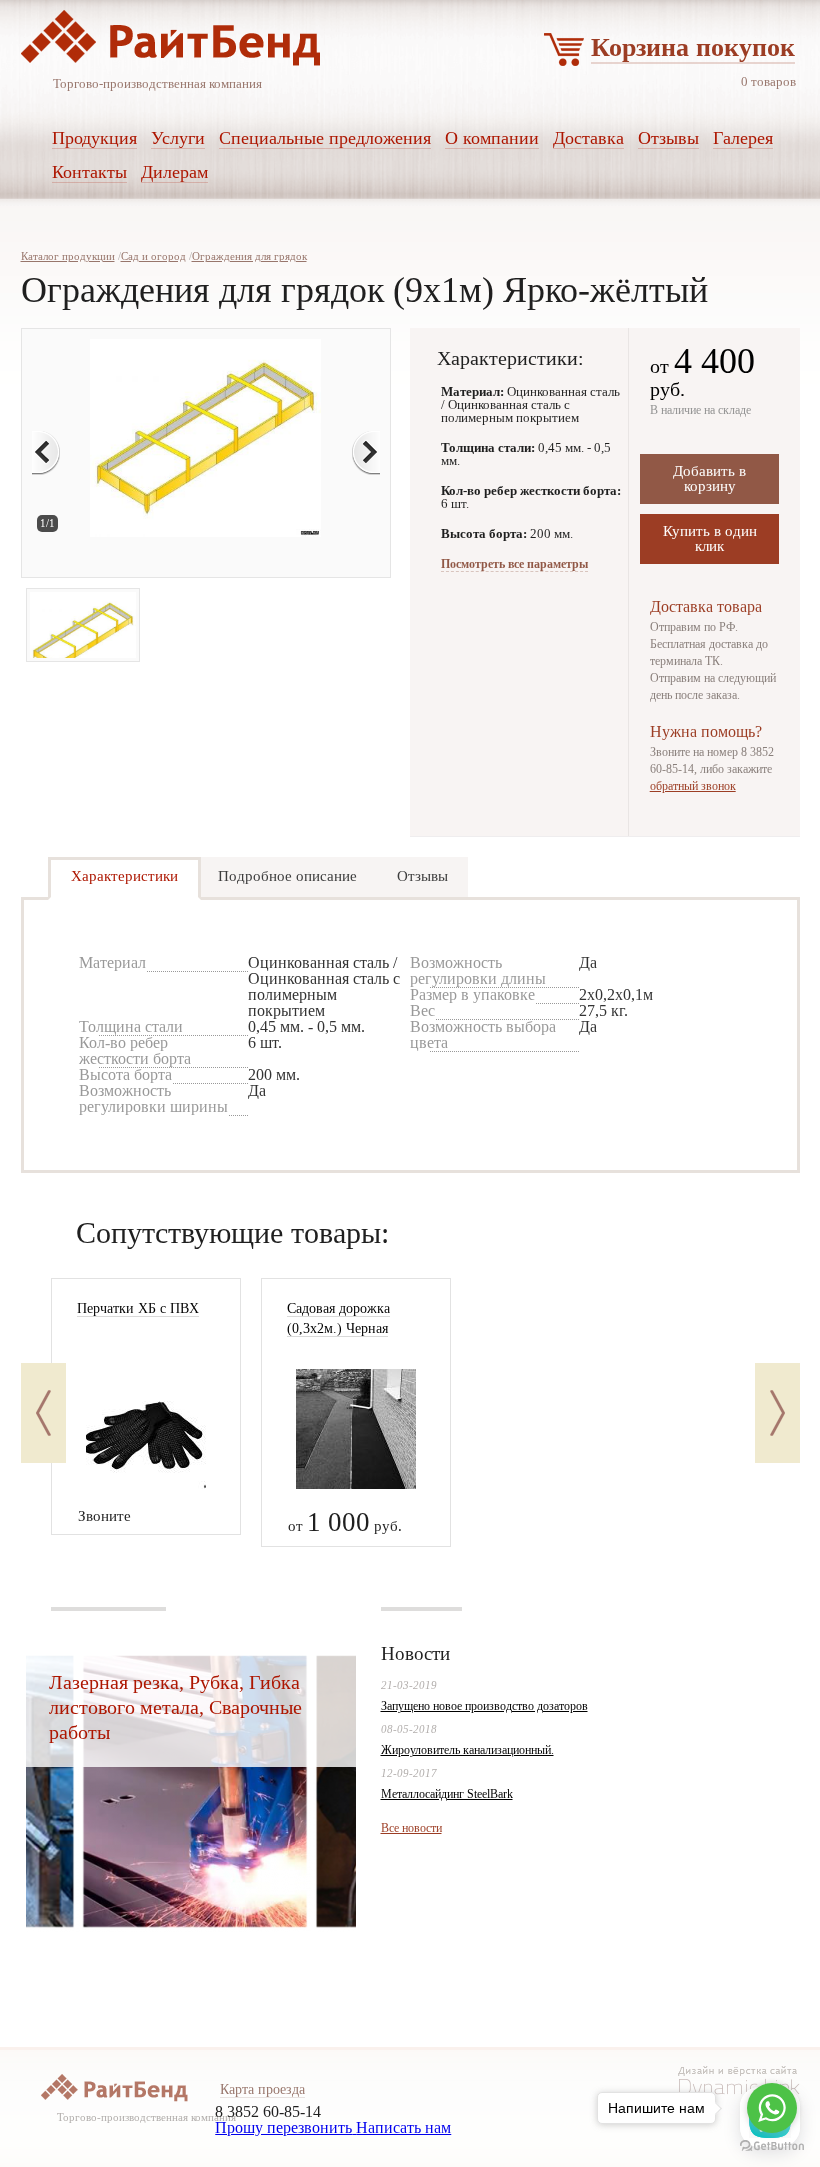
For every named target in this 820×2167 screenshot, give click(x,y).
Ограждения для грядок (249, 256)
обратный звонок (693, 786)
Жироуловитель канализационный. (467, 1750)
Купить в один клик (710, 538)
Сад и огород (153, 256)
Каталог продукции (68, 256)
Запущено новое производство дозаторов (484, 1706)
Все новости (411, 1828)
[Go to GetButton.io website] (772, 2146)
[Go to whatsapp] (772, 2108)
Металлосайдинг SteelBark (447, 1794)
